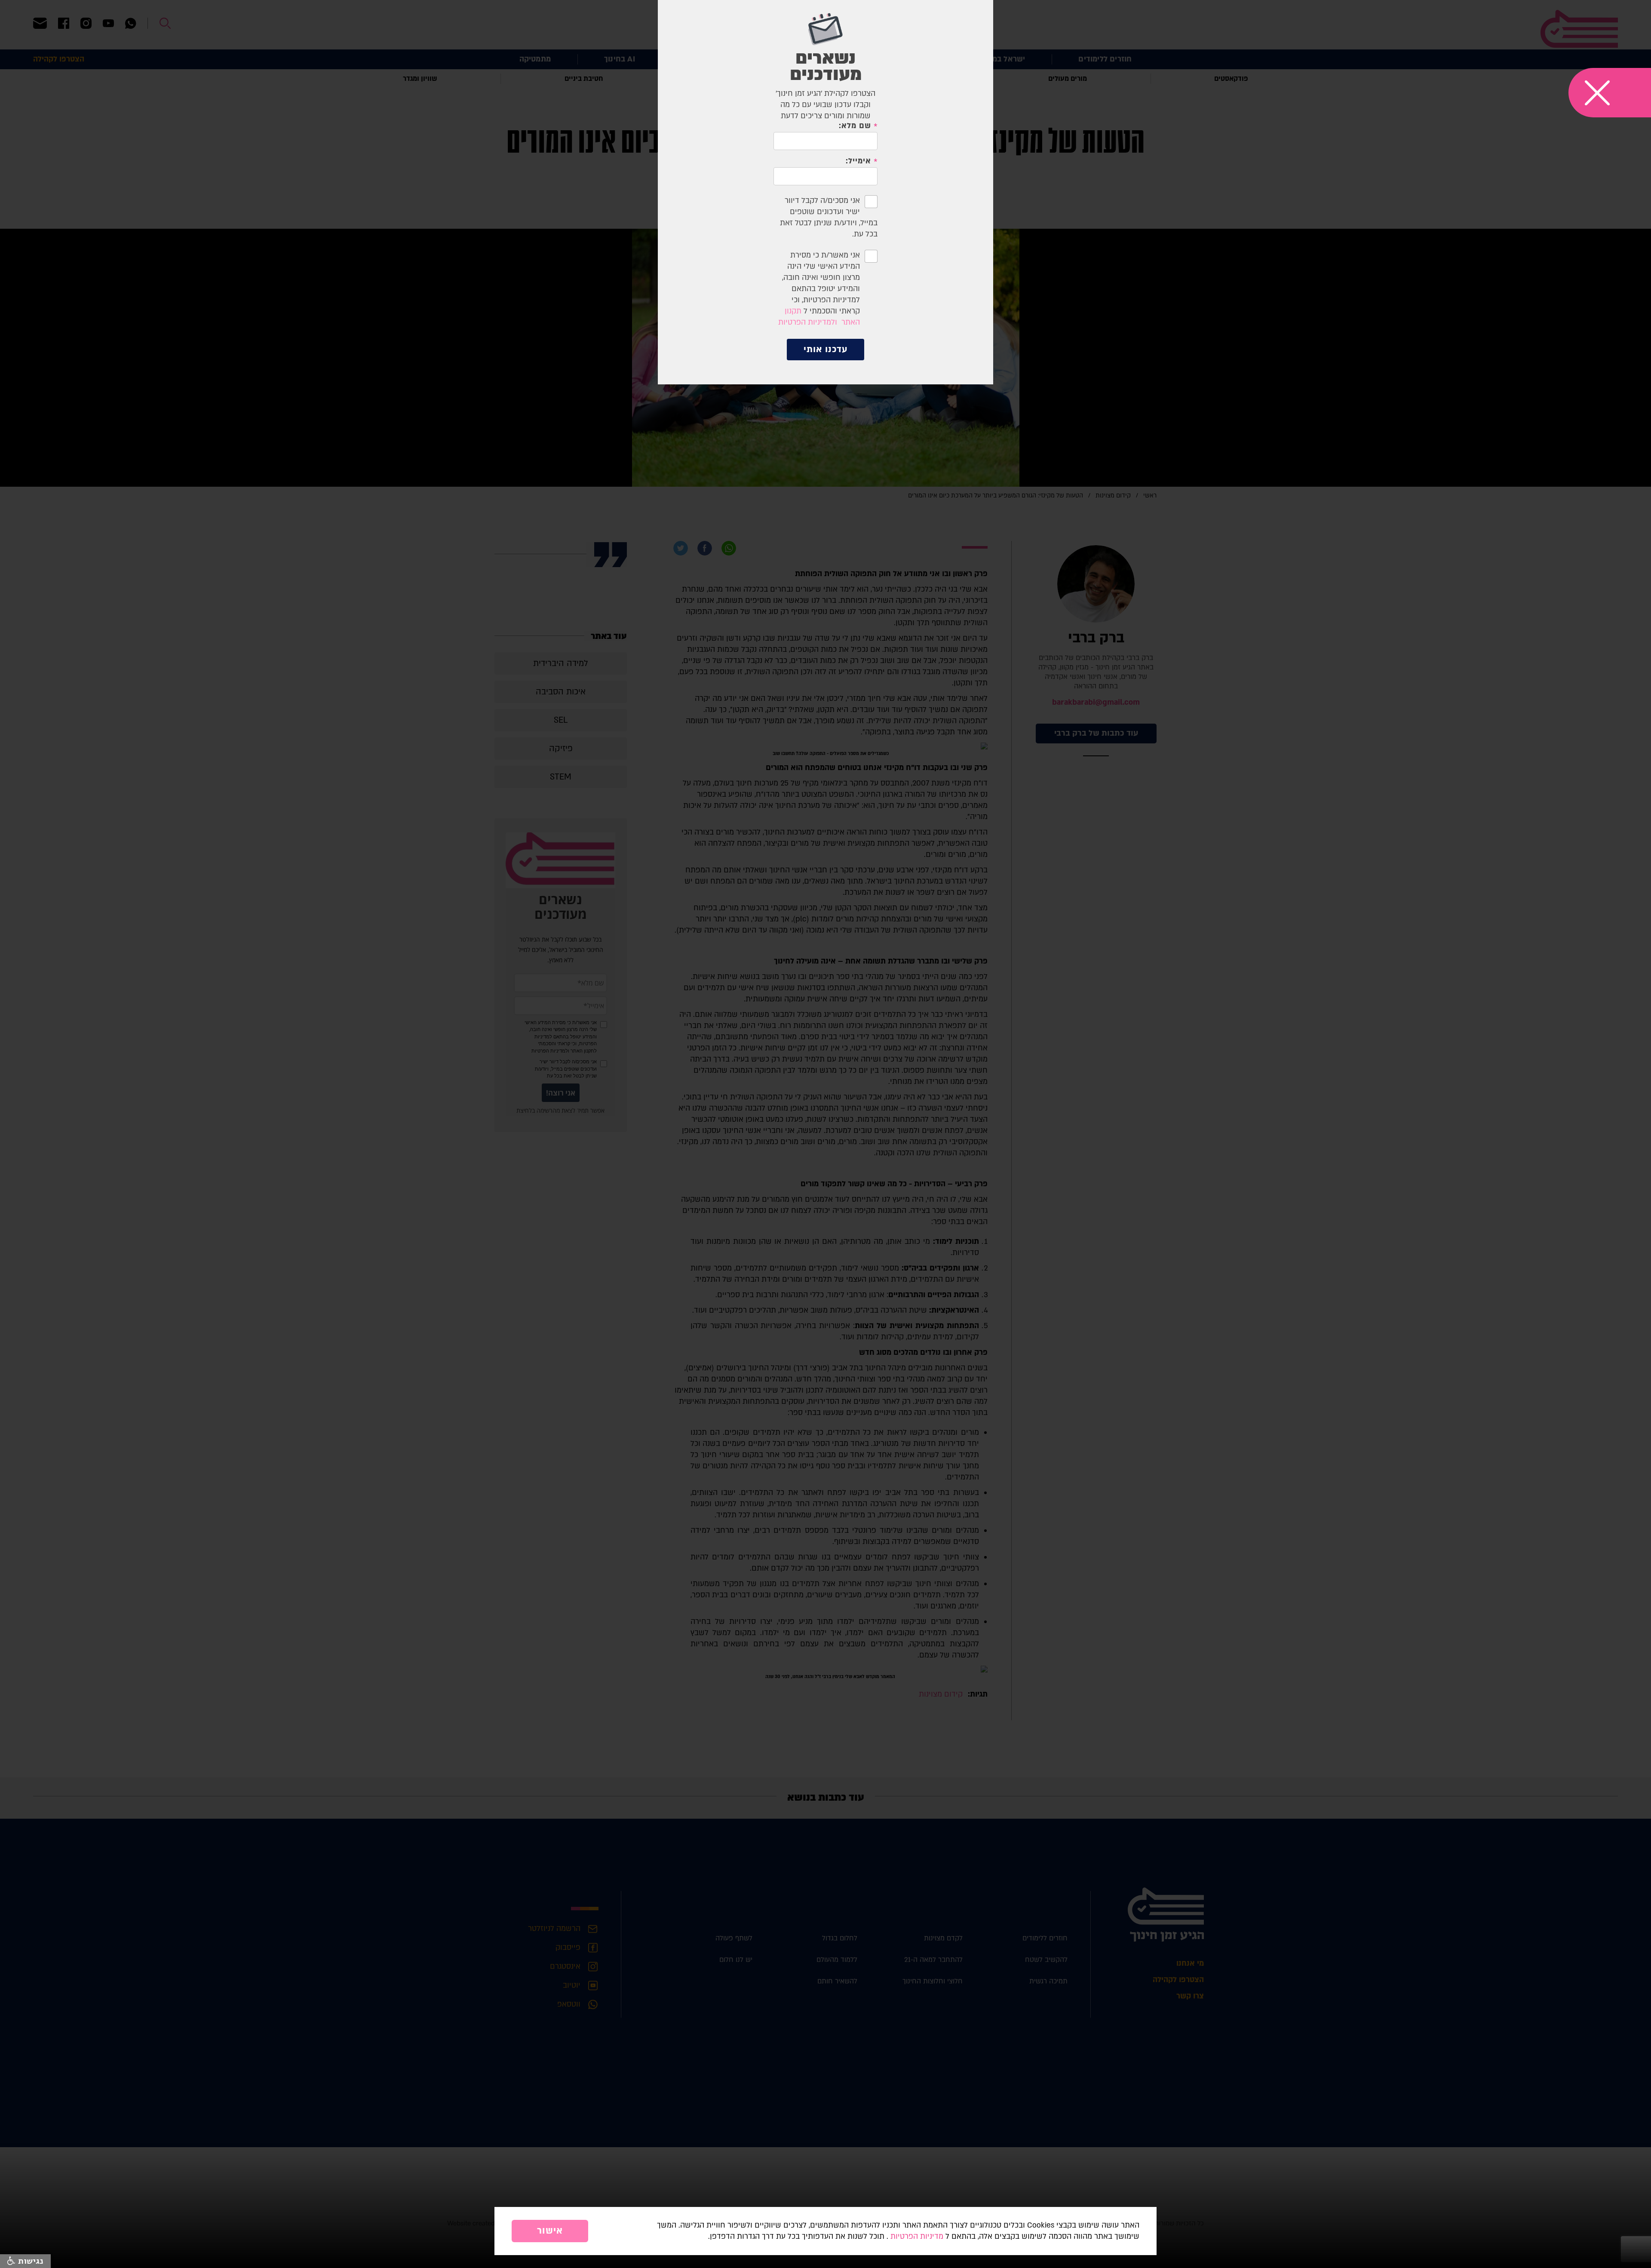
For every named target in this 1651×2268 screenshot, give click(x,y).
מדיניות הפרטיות (917, 2236)
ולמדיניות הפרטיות (808, 322)
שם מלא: (855, 126)
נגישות (29, 2261)
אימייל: (858, 161)
